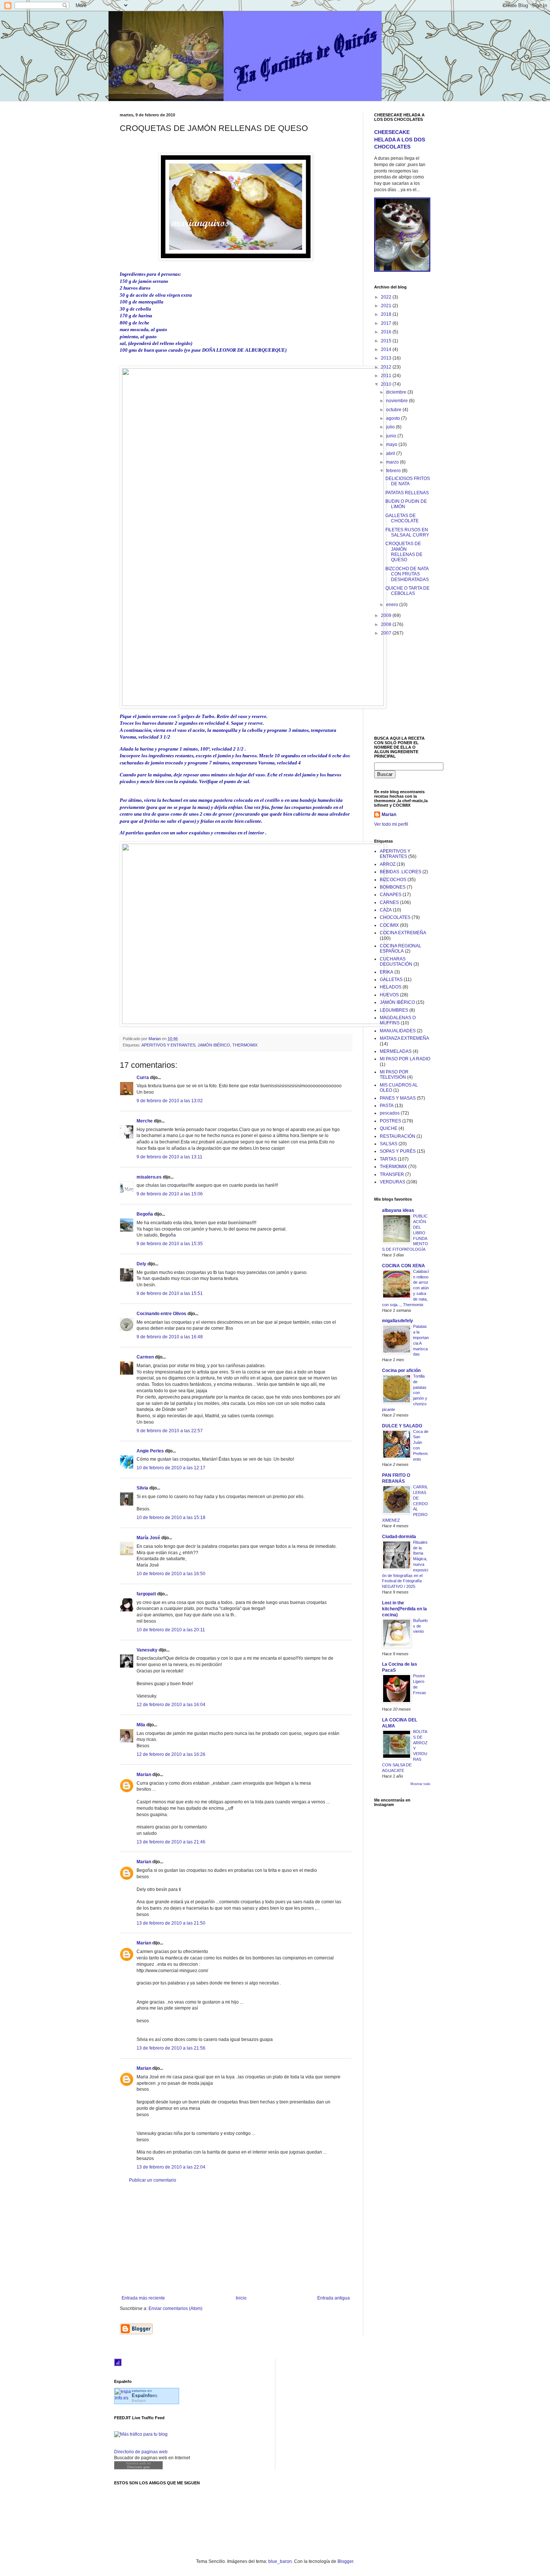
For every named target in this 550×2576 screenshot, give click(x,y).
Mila (141, 1725)
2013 (387, 358)
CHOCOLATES (395, 917)
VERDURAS (392, 1182)
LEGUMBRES (394, 1010)
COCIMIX (389, 925)
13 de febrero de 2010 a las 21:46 (171, 1842)
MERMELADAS (396, 1051)
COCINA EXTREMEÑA (403, 933)
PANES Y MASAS (398, 1098)
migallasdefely (398, 1321)
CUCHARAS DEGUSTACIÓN (396, 962)
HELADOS (391, 987)
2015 (387, 341)
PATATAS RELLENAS (407, 493)
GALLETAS (391, 980)
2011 (387, 376)
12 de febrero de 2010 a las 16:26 (171, 1754)
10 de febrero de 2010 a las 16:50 (171, 1574)
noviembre (398, 401)
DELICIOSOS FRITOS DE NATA (408, 481)
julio (391, 427)
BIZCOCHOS (393, 880)
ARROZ (388, 864)
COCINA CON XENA (404, 1266)
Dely (141, 1264)
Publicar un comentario (153, 2180)
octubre (394, 410)
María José (148, 1538)
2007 (387, 633)
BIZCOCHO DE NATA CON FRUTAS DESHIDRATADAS (407, 574)
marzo (393, 462)
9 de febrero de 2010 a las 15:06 (170, 1194)
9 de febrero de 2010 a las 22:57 (170, 1431)
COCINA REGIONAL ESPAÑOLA (401, 948)
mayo (392, 444)
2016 (387, 332)
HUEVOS (389, 995)
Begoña (145, 1214)
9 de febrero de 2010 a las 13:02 (170, 1101)
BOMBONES (393, 887)
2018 (387, 314)
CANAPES (391, 895)
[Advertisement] (236, 2239)
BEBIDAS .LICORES (401, 872)
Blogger (345, 2561)
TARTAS (388, 1159)
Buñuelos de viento (420, 1626)
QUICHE (389, 1128)
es (145, 2395)
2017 (387, 323)
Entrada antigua (334, 2298)
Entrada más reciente (143, 2298)
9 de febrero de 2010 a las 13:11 (169, 1157)
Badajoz (139, 2400)
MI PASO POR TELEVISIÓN (394, 1075)
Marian (144, 1775)
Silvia (142, 1488)
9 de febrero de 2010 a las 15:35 (170, 1244)
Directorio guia (138, 2467)
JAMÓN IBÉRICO (214, 1045)
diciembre (397, 392)
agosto (394, 418)
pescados (390, 1113)
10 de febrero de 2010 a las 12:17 (171, 1468)
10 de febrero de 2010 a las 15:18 (171, 1518)
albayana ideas (398, 1210)
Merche (145, 1121)
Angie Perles (150, 1451)
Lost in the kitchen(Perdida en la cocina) (404, 1609)
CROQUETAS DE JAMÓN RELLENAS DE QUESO (404, 552)
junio (392, 436)
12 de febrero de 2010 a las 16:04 (171, 1705)
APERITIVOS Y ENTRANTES (168, 1045)
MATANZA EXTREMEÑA (404, 1038)
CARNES (389, 902)
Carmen (145, 1357)
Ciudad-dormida (399, 1537)
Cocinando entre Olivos (161, 1314)
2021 (387, 306)
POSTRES (390, 1121)
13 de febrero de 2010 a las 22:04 (171, 2167)
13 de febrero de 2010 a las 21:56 (171, 2048)
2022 (387, 297)
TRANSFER (392, 1174)
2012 (387, 367)
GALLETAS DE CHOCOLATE (402, 518)
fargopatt (146, 1594)
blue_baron (280, 2561)
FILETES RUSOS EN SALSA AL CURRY (407, 532)
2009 (387, 615)
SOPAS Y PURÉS (398, 1151)
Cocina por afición (401, 1370)
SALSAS (389, 1144)
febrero (394, 471)
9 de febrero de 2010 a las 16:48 (170, 1337)
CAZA (386, 910)
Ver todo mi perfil (391, 824)
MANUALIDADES (398, 1031)
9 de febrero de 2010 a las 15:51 (170, 1293)
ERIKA (386, 972)
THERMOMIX (245, 1045)
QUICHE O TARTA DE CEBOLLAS (407, 591)
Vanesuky (147, 1650)
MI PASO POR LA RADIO (405, 1059)
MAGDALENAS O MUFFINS (398, 1020)
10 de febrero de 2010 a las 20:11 (171, 1630)
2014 (387, 349)
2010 (387, 384)
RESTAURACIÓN (398, 1136)
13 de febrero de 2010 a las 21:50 (171, 1923)
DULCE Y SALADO (402, 1426)
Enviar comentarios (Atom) (175, 2308)
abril (391, 453)
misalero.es (149, 1177)
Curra (143, 1078)
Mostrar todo (420, 1784)
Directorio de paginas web (141, 2452)
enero (393, 605)
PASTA (387, 1106)
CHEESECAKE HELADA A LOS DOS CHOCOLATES (400, 139)
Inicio (241, 2298)
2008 (387, 624)
